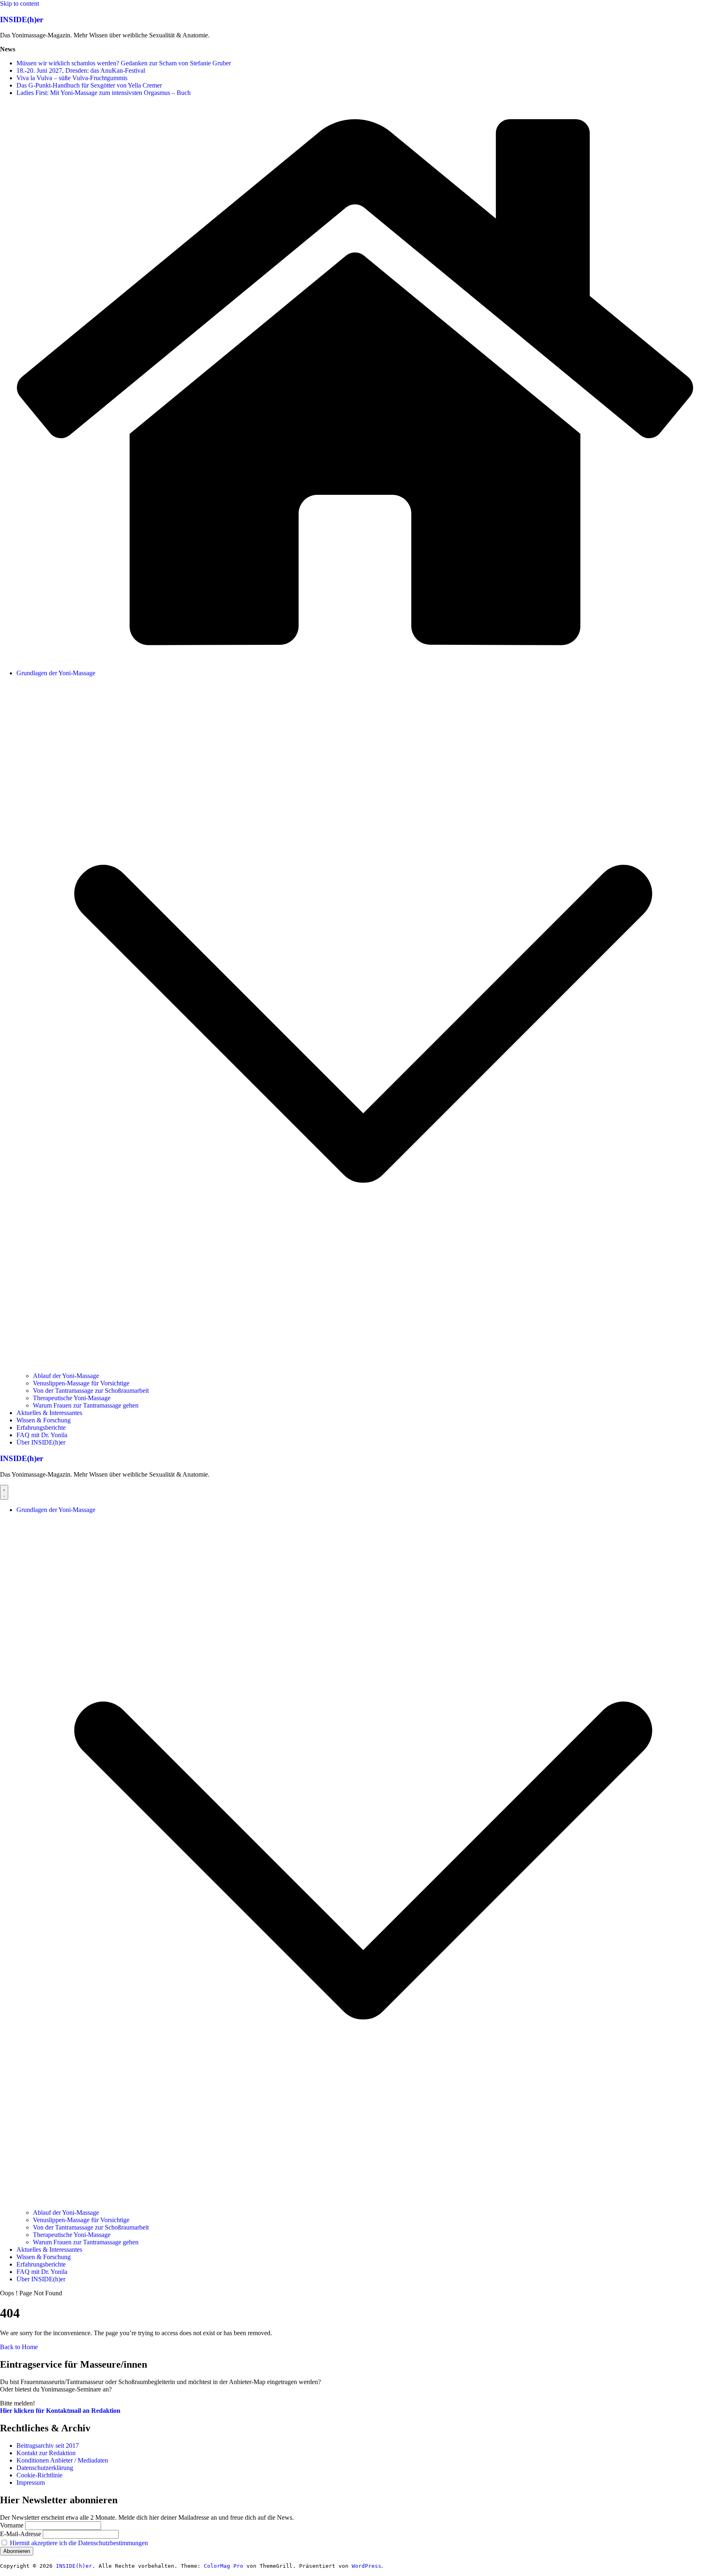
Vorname (12, 2525)
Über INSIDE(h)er (41, 1442)
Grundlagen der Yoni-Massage (56, 673)
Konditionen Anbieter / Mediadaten (62, 2460)
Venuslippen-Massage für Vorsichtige (81, 1383)
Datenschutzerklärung (45, 2468)
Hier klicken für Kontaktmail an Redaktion (60, 2411)
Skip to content (20, 3)
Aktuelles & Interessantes (49, 1413)
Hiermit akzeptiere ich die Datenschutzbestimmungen (79, 2543)
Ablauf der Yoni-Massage (66, 1376)
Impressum (31, 2483)
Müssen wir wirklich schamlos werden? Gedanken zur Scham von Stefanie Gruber (124, 63)
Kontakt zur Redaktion (46, 2453)
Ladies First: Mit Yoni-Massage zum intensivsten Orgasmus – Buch (104, 93)
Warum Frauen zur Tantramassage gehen (86, 1405)
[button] (363, 1368)
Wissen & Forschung (44, 1420)
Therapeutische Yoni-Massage (72, 1398)
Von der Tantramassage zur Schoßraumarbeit (91, 1391)
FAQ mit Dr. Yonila (42, 1435)
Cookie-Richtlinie (39, 2475)
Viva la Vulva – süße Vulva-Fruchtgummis (72, 78)
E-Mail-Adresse (21, 2534)
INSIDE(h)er (22, 20)
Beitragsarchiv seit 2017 (48, 2446)
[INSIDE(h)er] (355, 659)
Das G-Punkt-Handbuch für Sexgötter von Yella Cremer (89, 85)
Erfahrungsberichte (41, 1428)
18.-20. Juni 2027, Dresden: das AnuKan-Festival (81, 70)
